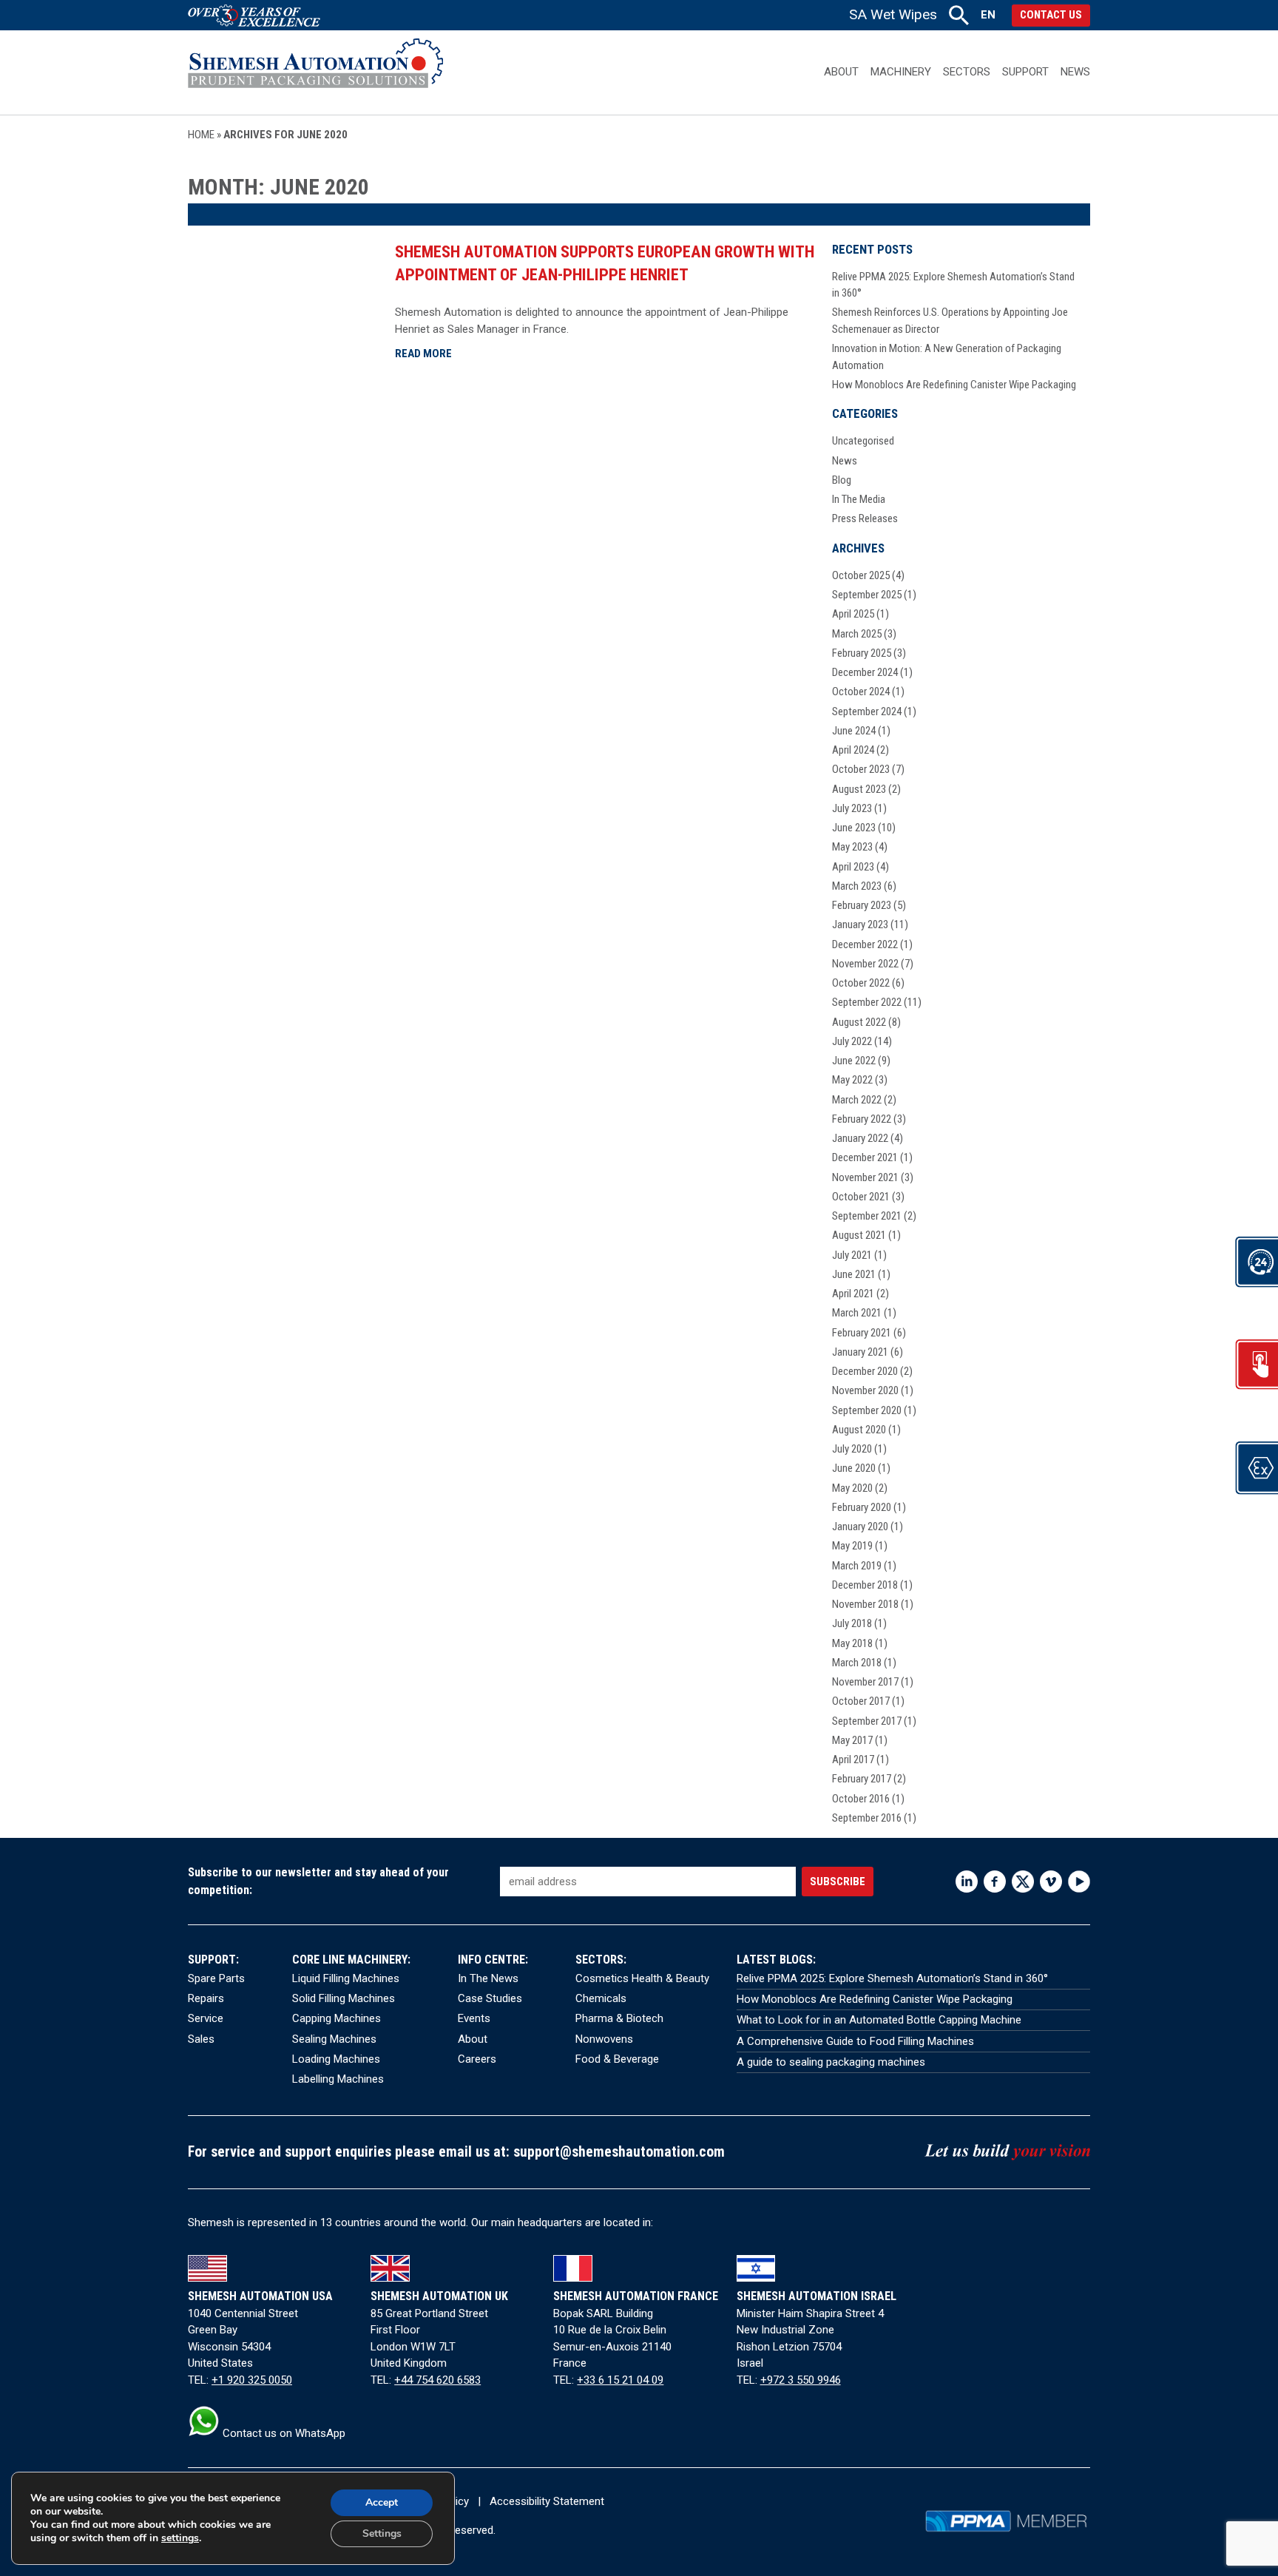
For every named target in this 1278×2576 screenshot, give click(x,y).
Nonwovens (604, 2039)
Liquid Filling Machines (346, 1978)
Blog (842, 480)
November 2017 (865, 1682)
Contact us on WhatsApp (283, 2433)
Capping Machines (337, 2018)
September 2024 (867, 711)
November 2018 (865, 1604)
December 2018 (865, 1585)
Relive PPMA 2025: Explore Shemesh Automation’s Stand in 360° (892, 1978)
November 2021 (865, 1177)
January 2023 (860, 924)
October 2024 (861, 692)
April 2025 (853, 614)
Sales (201, 2039)
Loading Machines (336, 2059)
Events (474, 2018)
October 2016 (861, 1799)
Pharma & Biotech (619, 2018)
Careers (477, 2059)
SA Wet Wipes (893, 14)
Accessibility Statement (547, 2501)
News (1075, 72)
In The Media (859, 499)
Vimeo (1051, 1882)
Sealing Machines (334, 2039)
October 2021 (861, 1197)
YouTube (1079, 1882)
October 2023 (861, 769)
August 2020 (859, 1430)
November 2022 (865, 964)
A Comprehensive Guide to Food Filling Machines (855, 2041)
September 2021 (867, 1216)
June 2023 (854, 828)
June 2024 (854, 731)
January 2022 (860, 1138)
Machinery (901, 72)
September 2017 (867, 1721)
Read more (423, 354)
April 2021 (853, 1294)
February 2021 (862, 1333)
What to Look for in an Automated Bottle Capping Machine (879, 2020)
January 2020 (860, 1527)
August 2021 (859, 1235)
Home (201, 135)
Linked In (967, 1882)
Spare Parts (216, 1978)
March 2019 (857, 1566)
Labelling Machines (338, 2079)
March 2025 (857, 634)
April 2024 (853, 750)
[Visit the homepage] (315, 72)
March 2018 (857, 1663)
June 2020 (854, 1468)
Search (959, 15)
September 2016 (867, 1818)
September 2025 (867, 595)
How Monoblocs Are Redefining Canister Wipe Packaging (954, 385)
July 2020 (852, 1449)
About (841, 72)
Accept (382, 2502)
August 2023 (859, 789)
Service (206, 2018)
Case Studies (490, 1998)
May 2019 (852, 1546)
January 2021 (860, 1352)
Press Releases (865, 518)
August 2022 (859, 1022)
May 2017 (852, 1740)
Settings (382, 2533)
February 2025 (862, 653)
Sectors (967, 72)
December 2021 (865, 1157)
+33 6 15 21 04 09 (620, 2380)
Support (1025, 72)
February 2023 (862, 905)
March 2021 (857, 1313)
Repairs (206, 1998)
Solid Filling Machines (344, 1998)
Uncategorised (863, 441)
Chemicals (601, 1998)
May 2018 (852, 1643)
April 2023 (853, 867)
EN (988, 15)
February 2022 (862, 1119)
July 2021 (852, 1255)
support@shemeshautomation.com (619, 2152)
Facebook (995, 1882)
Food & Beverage (617, 2059)
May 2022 (852, 1080)
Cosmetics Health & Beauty (642, 1978)
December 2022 (865, 944)
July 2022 (852, 1041)
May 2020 (852, 1488)
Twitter (1023, 1882)
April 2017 (853, 1759)
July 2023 (852, 808)
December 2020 (865, 1371)
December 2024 (865, 672)
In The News (488, 1978)
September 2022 (867, 1002)
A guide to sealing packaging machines (831, 2062)
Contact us (1051, 15)
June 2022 (854, 1061)
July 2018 (852, 1623)
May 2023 (852, 847)
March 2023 (857, 886)
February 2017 (862, 1779)
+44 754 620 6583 (437, 2380)
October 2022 (861, 983)
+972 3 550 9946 (801, 2380)
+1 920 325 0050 (252, 2380)
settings (180, 2538)
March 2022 (857, 1100)
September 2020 (867, 1410)
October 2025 (861, 575)
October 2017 (861, 1701)
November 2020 (865, 1390)
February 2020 (862, 1507)
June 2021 (854, 1274)
